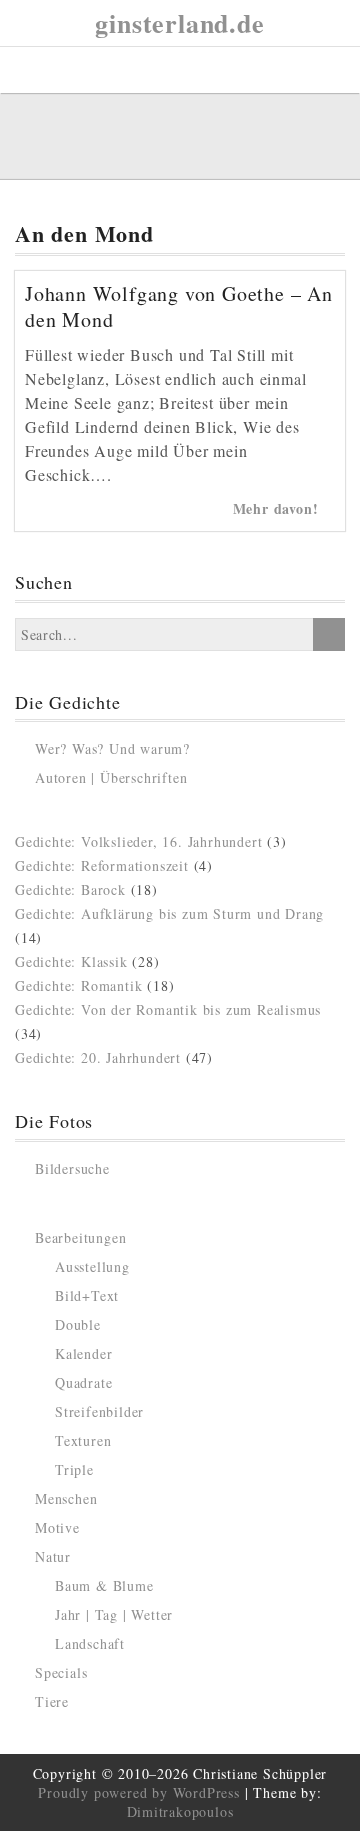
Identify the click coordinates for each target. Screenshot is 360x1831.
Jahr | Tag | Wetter (114, 1614)
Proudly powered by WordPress (138, 1792)
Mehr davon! (278, 508)
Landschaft (90, 1643)
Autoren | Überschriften (111, 777)
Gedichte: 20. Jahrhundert (98, 1057)
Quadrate (83, 1382)
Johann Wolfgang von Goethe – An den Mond (179, 306)
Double (78, 1324)
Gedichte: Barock (70, 889)
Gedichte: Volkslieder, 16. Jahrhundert (138, 841)
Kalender (83, 1353)
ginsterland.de (179, 23)
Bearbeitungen (80, 1237)
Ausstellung (92, 1266)
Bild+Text (87, 1295)
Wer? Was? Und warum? (112, 748)
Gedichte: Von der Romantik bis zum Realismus (168, 1009)
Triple (74, 1469)
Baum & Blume (104, 1585)
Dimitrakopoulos (180, 1811)
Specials (61, 1672)
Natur (53, 1556)
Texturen (83, 1440)
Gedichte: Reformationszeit (102, 865)
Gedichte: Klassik (71, 961)
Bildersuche (72, 1168)
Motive (57, 1527)
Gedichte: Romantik (78, 985)
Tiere (52, 1701)
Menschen (66, 1498)
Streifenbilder (99, 1411)
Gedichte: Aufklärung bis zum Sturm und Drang (169, 913)
